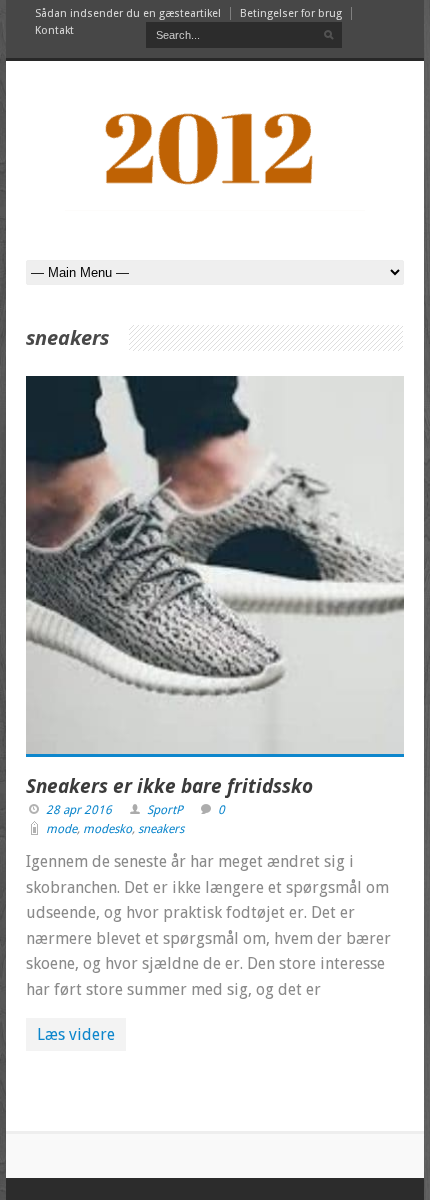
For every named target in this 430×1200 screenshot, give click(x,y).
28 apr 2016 (79, 810)
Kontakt (54, 30)
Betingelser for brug (291, 13)
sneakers (161, 829)
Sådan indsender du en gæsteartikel (128, 13)
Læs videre (76, 1034)
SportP (165, 810)
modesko (107, 829)
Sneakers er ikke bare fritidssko (169, 786)
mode (61, 829)
